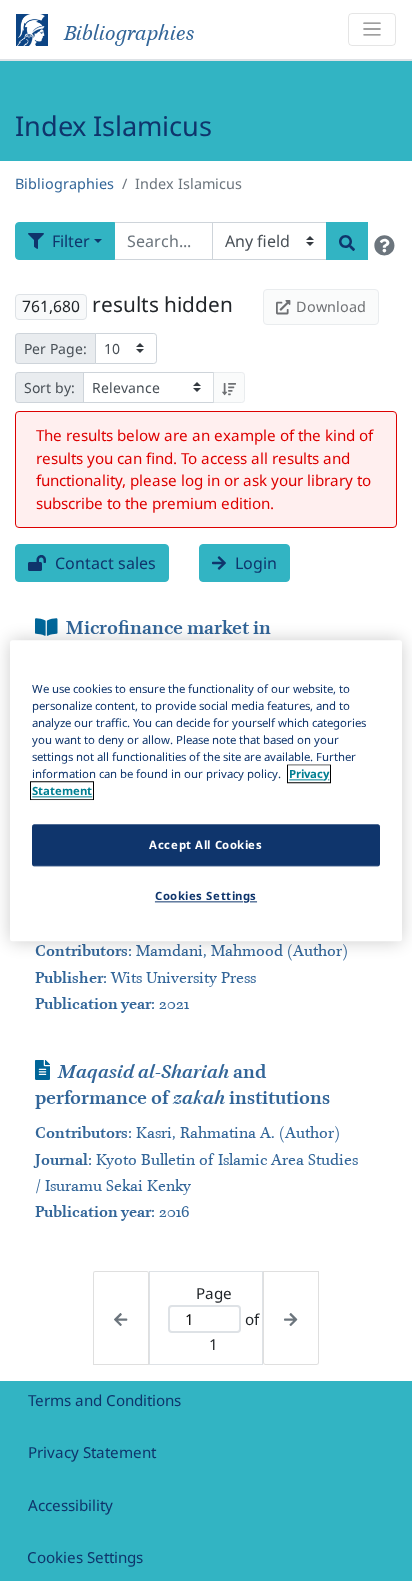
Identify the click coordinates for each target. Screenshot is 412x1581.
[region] (205, 790)
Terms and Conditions (104, 1400)
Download (331, 306)
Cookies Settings (85, 1557)
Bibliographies (64, 183)
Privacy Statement (92, 1452)
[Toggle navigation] (372, 29)
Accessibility (70, 1505)
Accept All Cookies (205, 844)
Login (254, 563)
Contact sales (103, 563)
